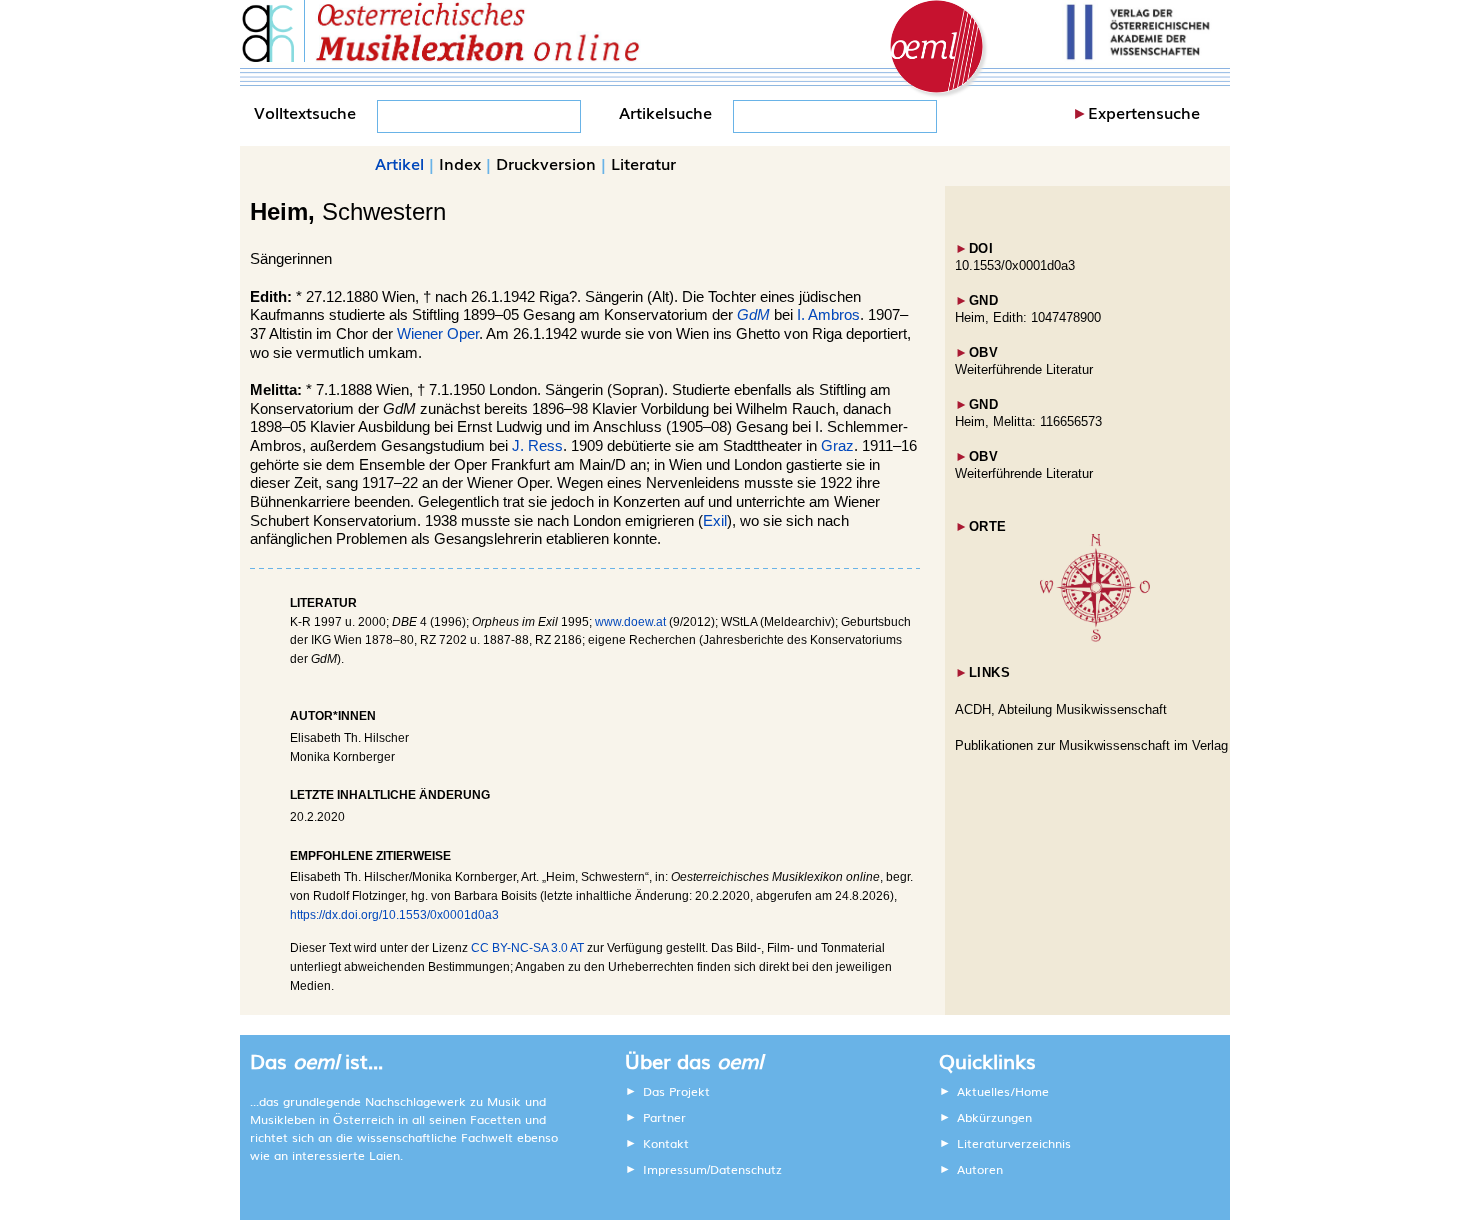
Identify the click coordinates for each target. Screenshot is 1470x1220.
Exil (715, 521)
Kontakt (666, 1143)
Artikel (399, 163)
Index (460, 163)
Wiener (420, 334)
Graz (837, 446)
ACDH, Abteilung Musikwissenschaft (1061, 709)
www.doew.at (630, 622)
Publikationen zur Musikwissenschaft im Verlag (1091, 745)
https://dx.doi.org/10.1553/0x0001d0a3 (394, 915)
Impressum (675, 1169)
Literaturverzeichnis (1014, 1143)
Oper (463, 334)
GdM (753, 315)
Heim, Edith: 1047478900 (1028, 317)
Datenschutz (746, 1169)
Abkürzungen (994, 1117)
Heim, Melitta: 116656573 (1028, 421)
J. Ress (537, 446)
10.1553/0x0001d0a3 (1015, 265)
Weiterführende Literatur (1024, 369)
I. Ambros (828, 315)
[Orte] (1095, 637)
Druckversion (546, 163)
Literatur (643, 163)
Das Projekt (676, 1091)
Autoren (980, 1169)
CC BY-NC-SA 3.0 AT (527, 948)
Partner (664, 1117)
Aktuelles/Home (1003, 1091)
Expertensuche (1144, 112)
